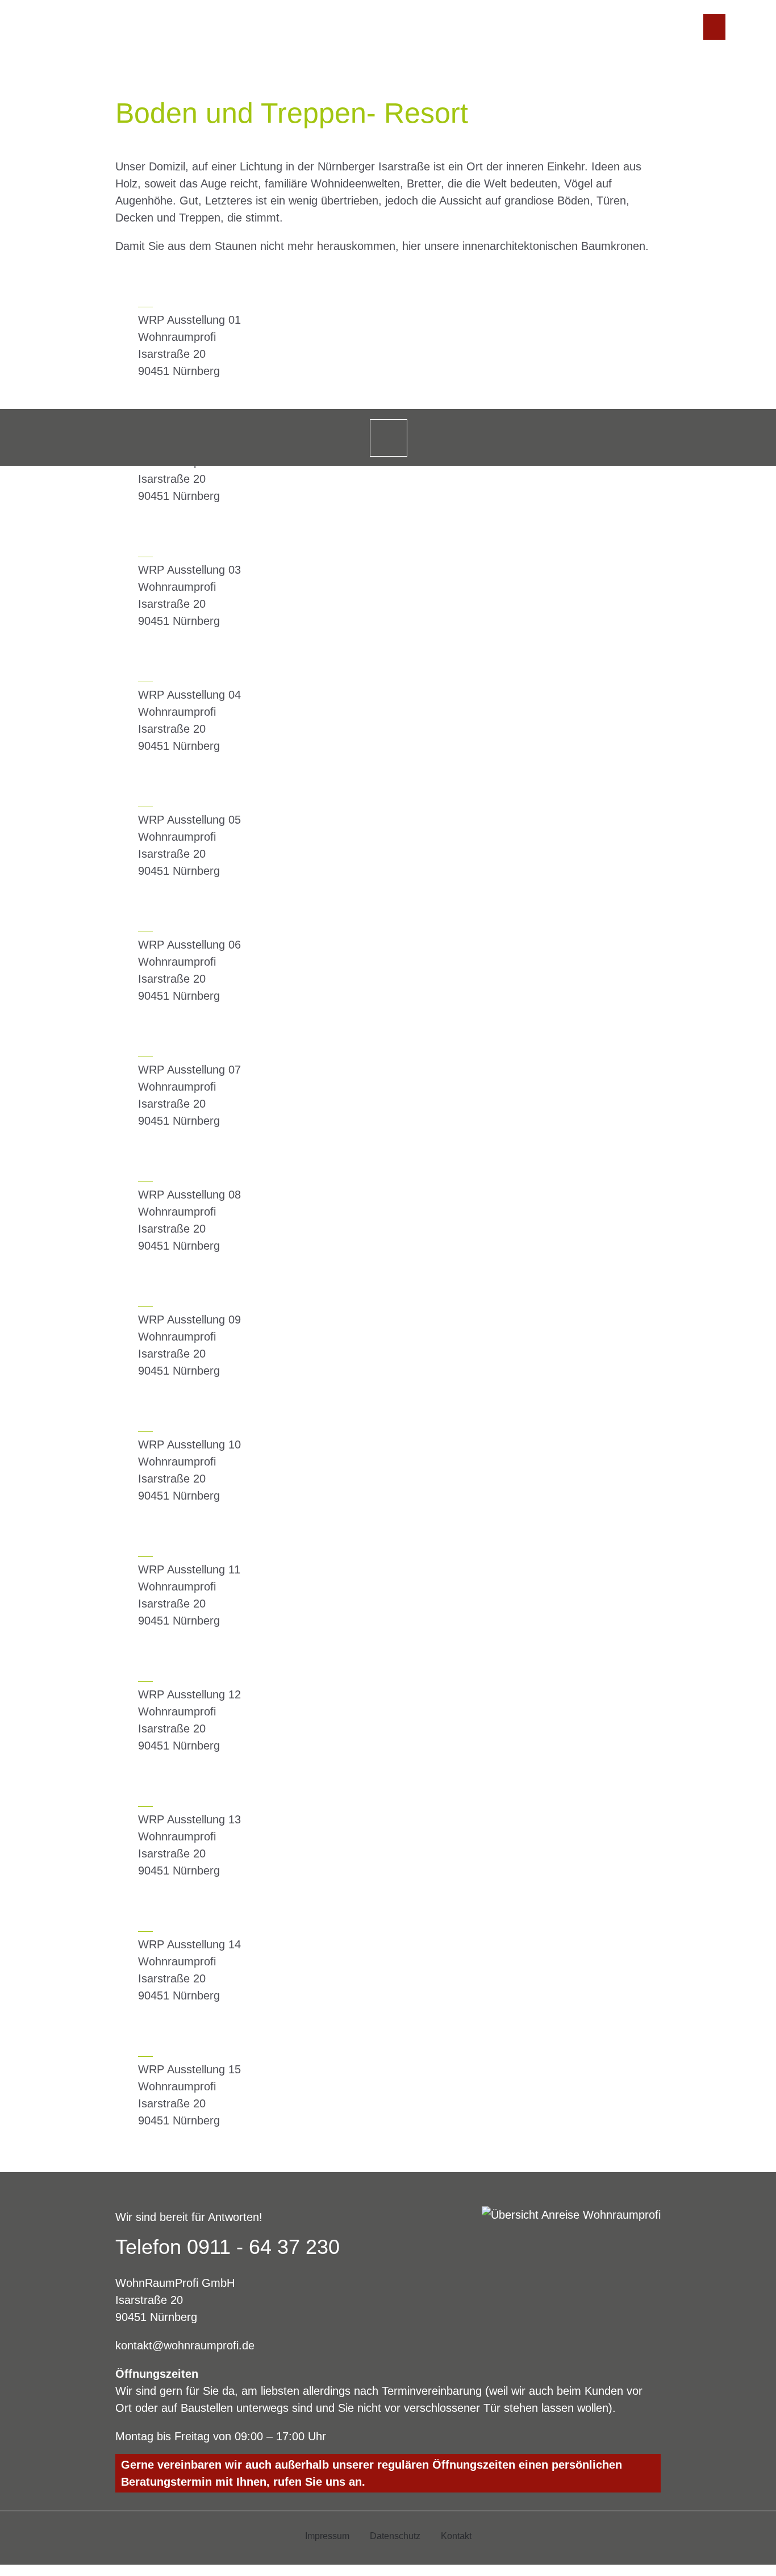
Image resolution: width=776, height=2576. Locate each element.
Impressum (327, 2536)
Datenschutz (395, 2536)
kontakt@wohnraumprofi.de (185, 2345)
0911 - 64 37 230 (263, 2247)
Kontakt (456, 2536)
